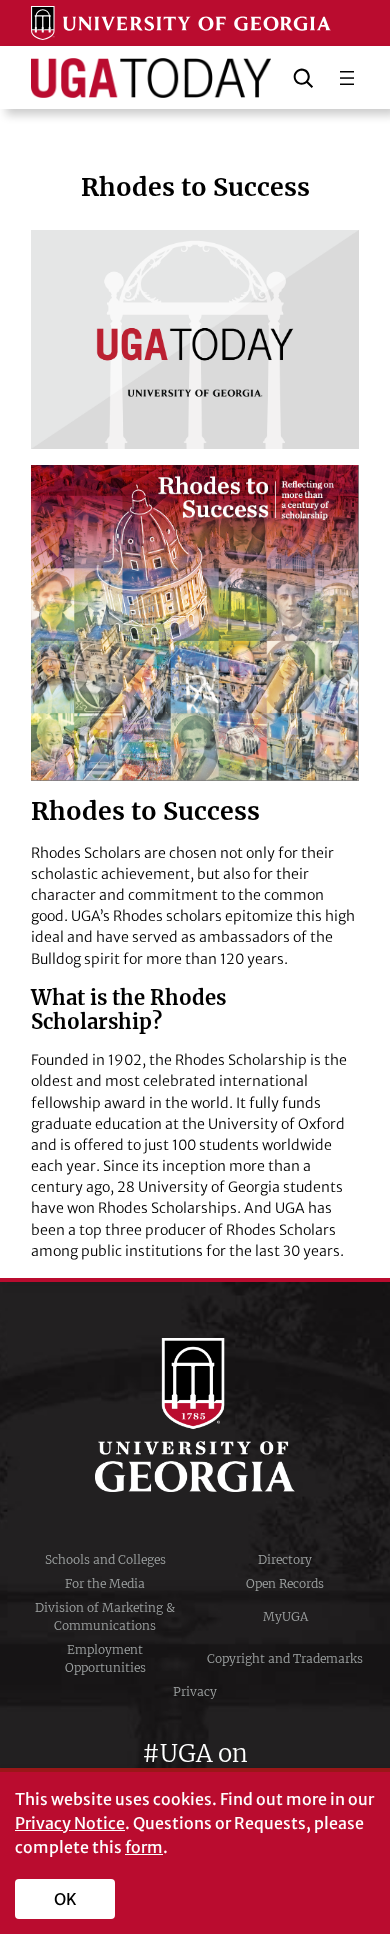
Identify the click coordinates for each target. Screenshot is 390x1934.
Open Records (285, 1583)
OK (65, 1899)
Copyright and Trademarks (285, 1658)
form (144, 1847)
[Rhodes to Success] (195, 339)
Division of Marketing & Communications (105, 1616)
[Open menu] (347, 78)
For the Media (105, 1583)
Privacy (195, 1691)
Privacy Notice (70, 1823)
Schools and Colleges (105, 1559)
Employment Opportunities (105, 1658)
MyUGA (285, 1616)
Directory (285, 1559)
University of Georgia (195, 1415)
